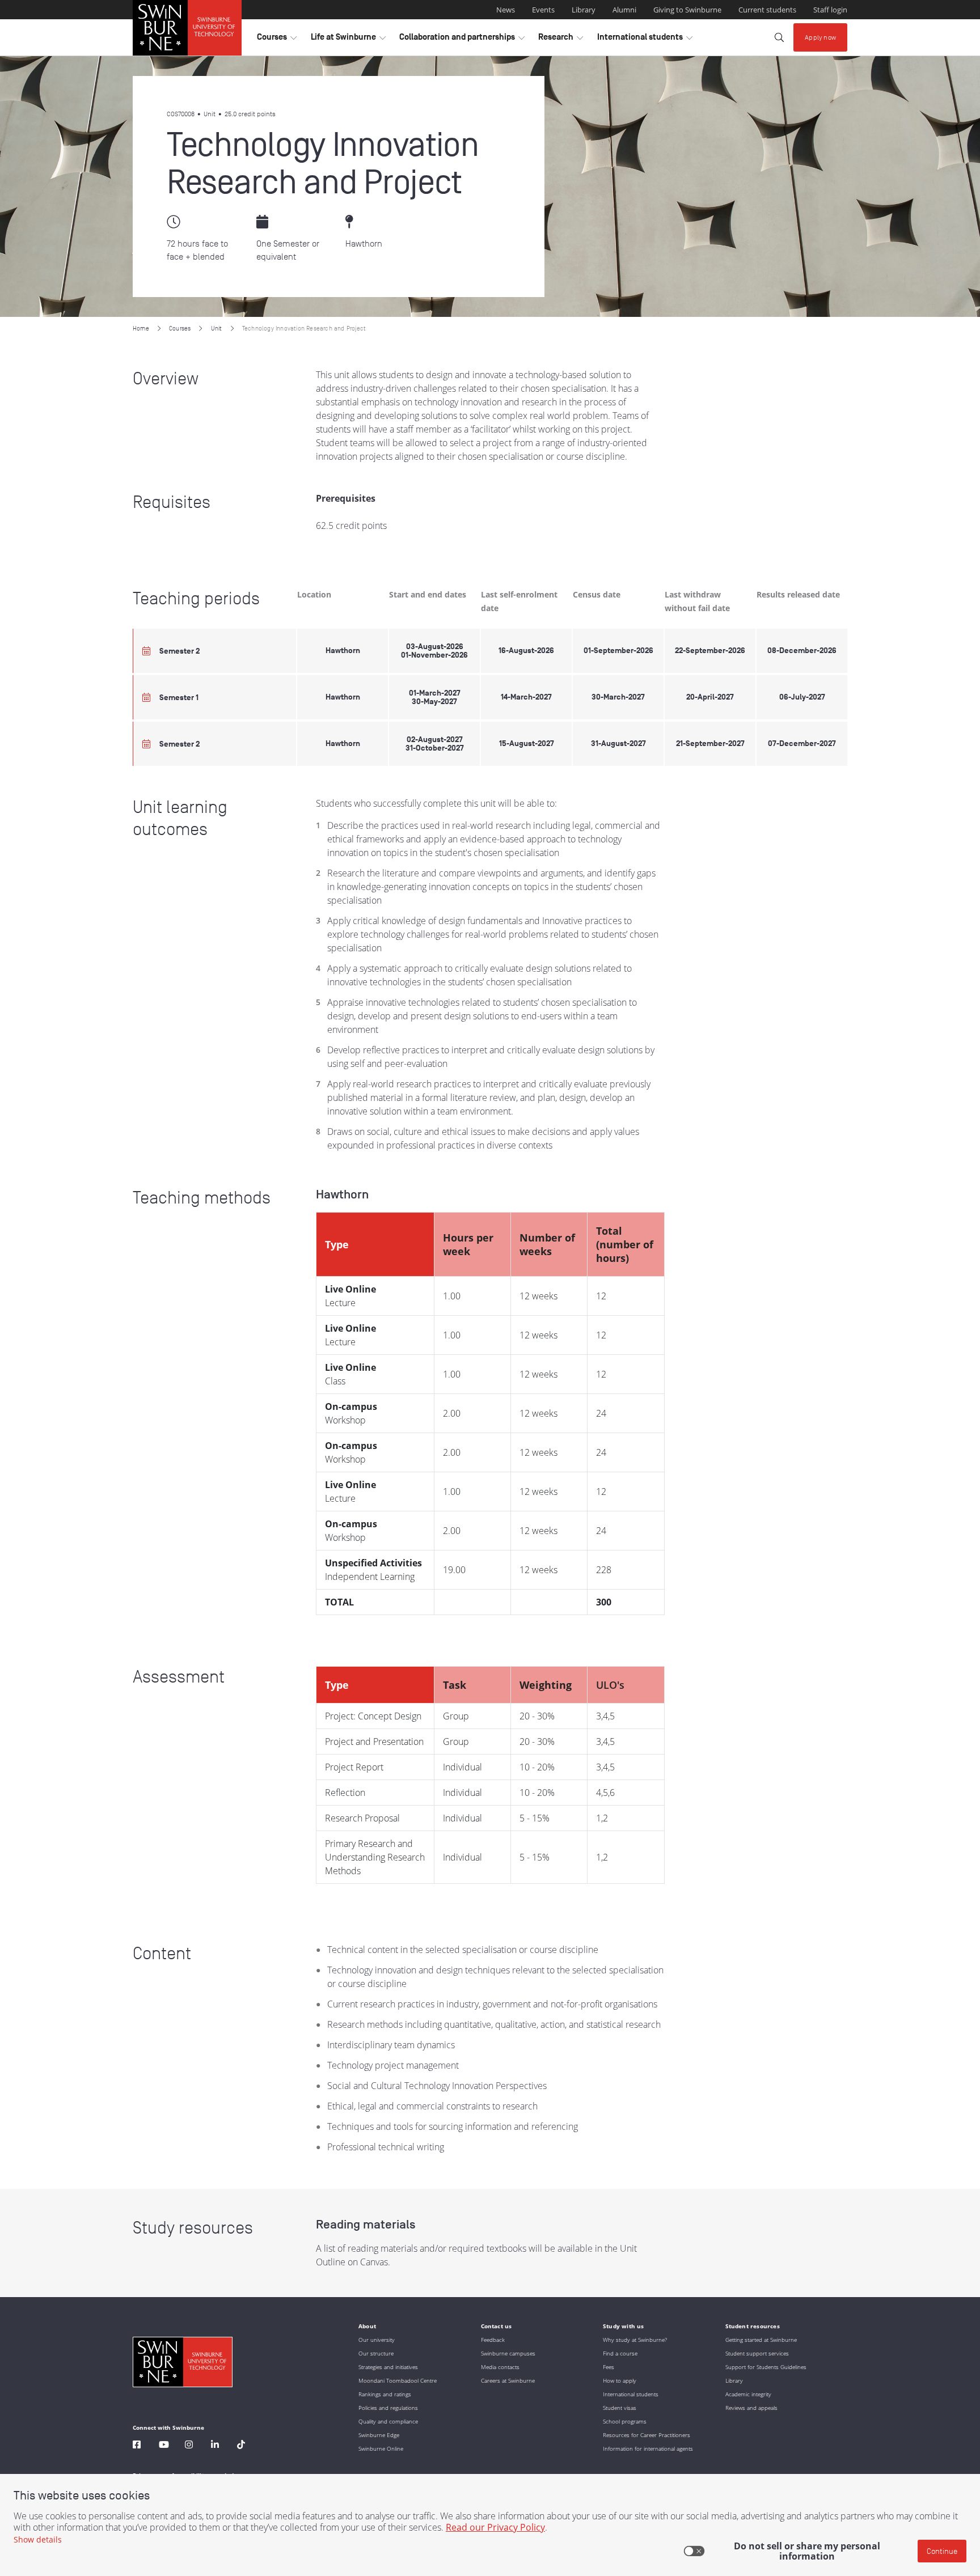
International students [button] (645, 40)
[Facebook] (137, 2446)
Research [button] (561, 40)
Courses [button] (277, 40)
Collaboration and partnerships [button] (462, 40)
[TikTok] (241, 2446)
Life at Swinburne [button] (348, 40)
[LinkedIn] (215, 2446)
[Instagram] (189, 2446)
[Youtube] (164, 2446)
